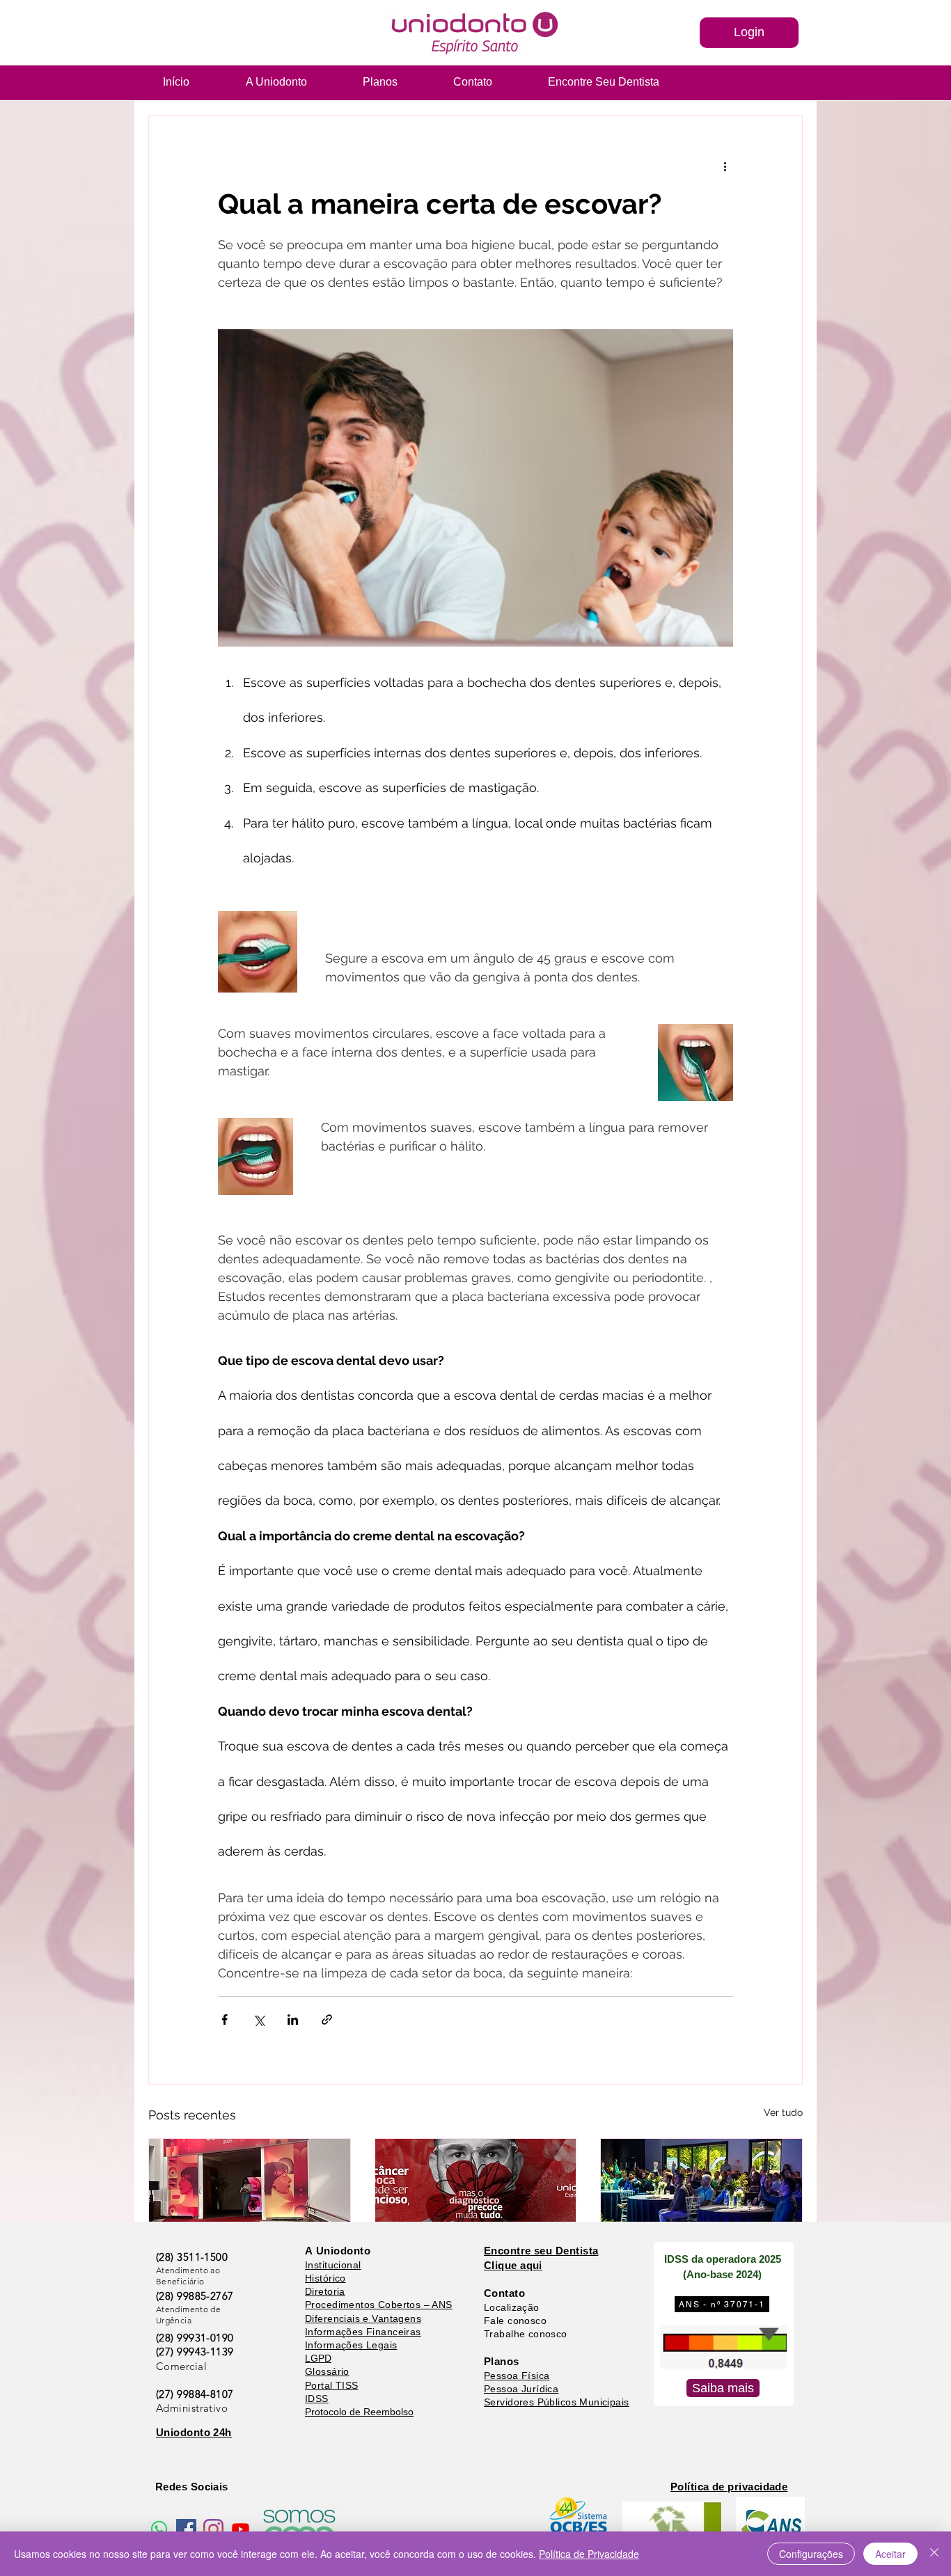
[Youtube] (241, 2529)
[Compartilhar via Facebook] (225, 2020)
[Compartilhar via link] (327, 2020)
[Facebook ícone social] (186, 2529)
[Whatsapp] (159, 2529)
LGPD (318, 2358)
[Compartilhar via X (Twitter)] (259, 2020)
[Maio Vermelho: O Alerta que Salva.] (476, 2195)
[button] (749, 33)
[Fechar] (934, 2554)
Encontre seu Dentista (541, 2251)
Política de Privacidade (589, 2554)
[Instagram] (213, 2529)
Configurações (811, 2554)
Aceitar (890, 2554)
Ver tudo (783, 2112)
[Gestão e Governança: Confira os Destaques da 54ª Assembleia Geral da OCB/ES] (701, 2195)
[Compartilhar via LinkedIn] (293, 2020)
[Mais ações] (725, 166)
